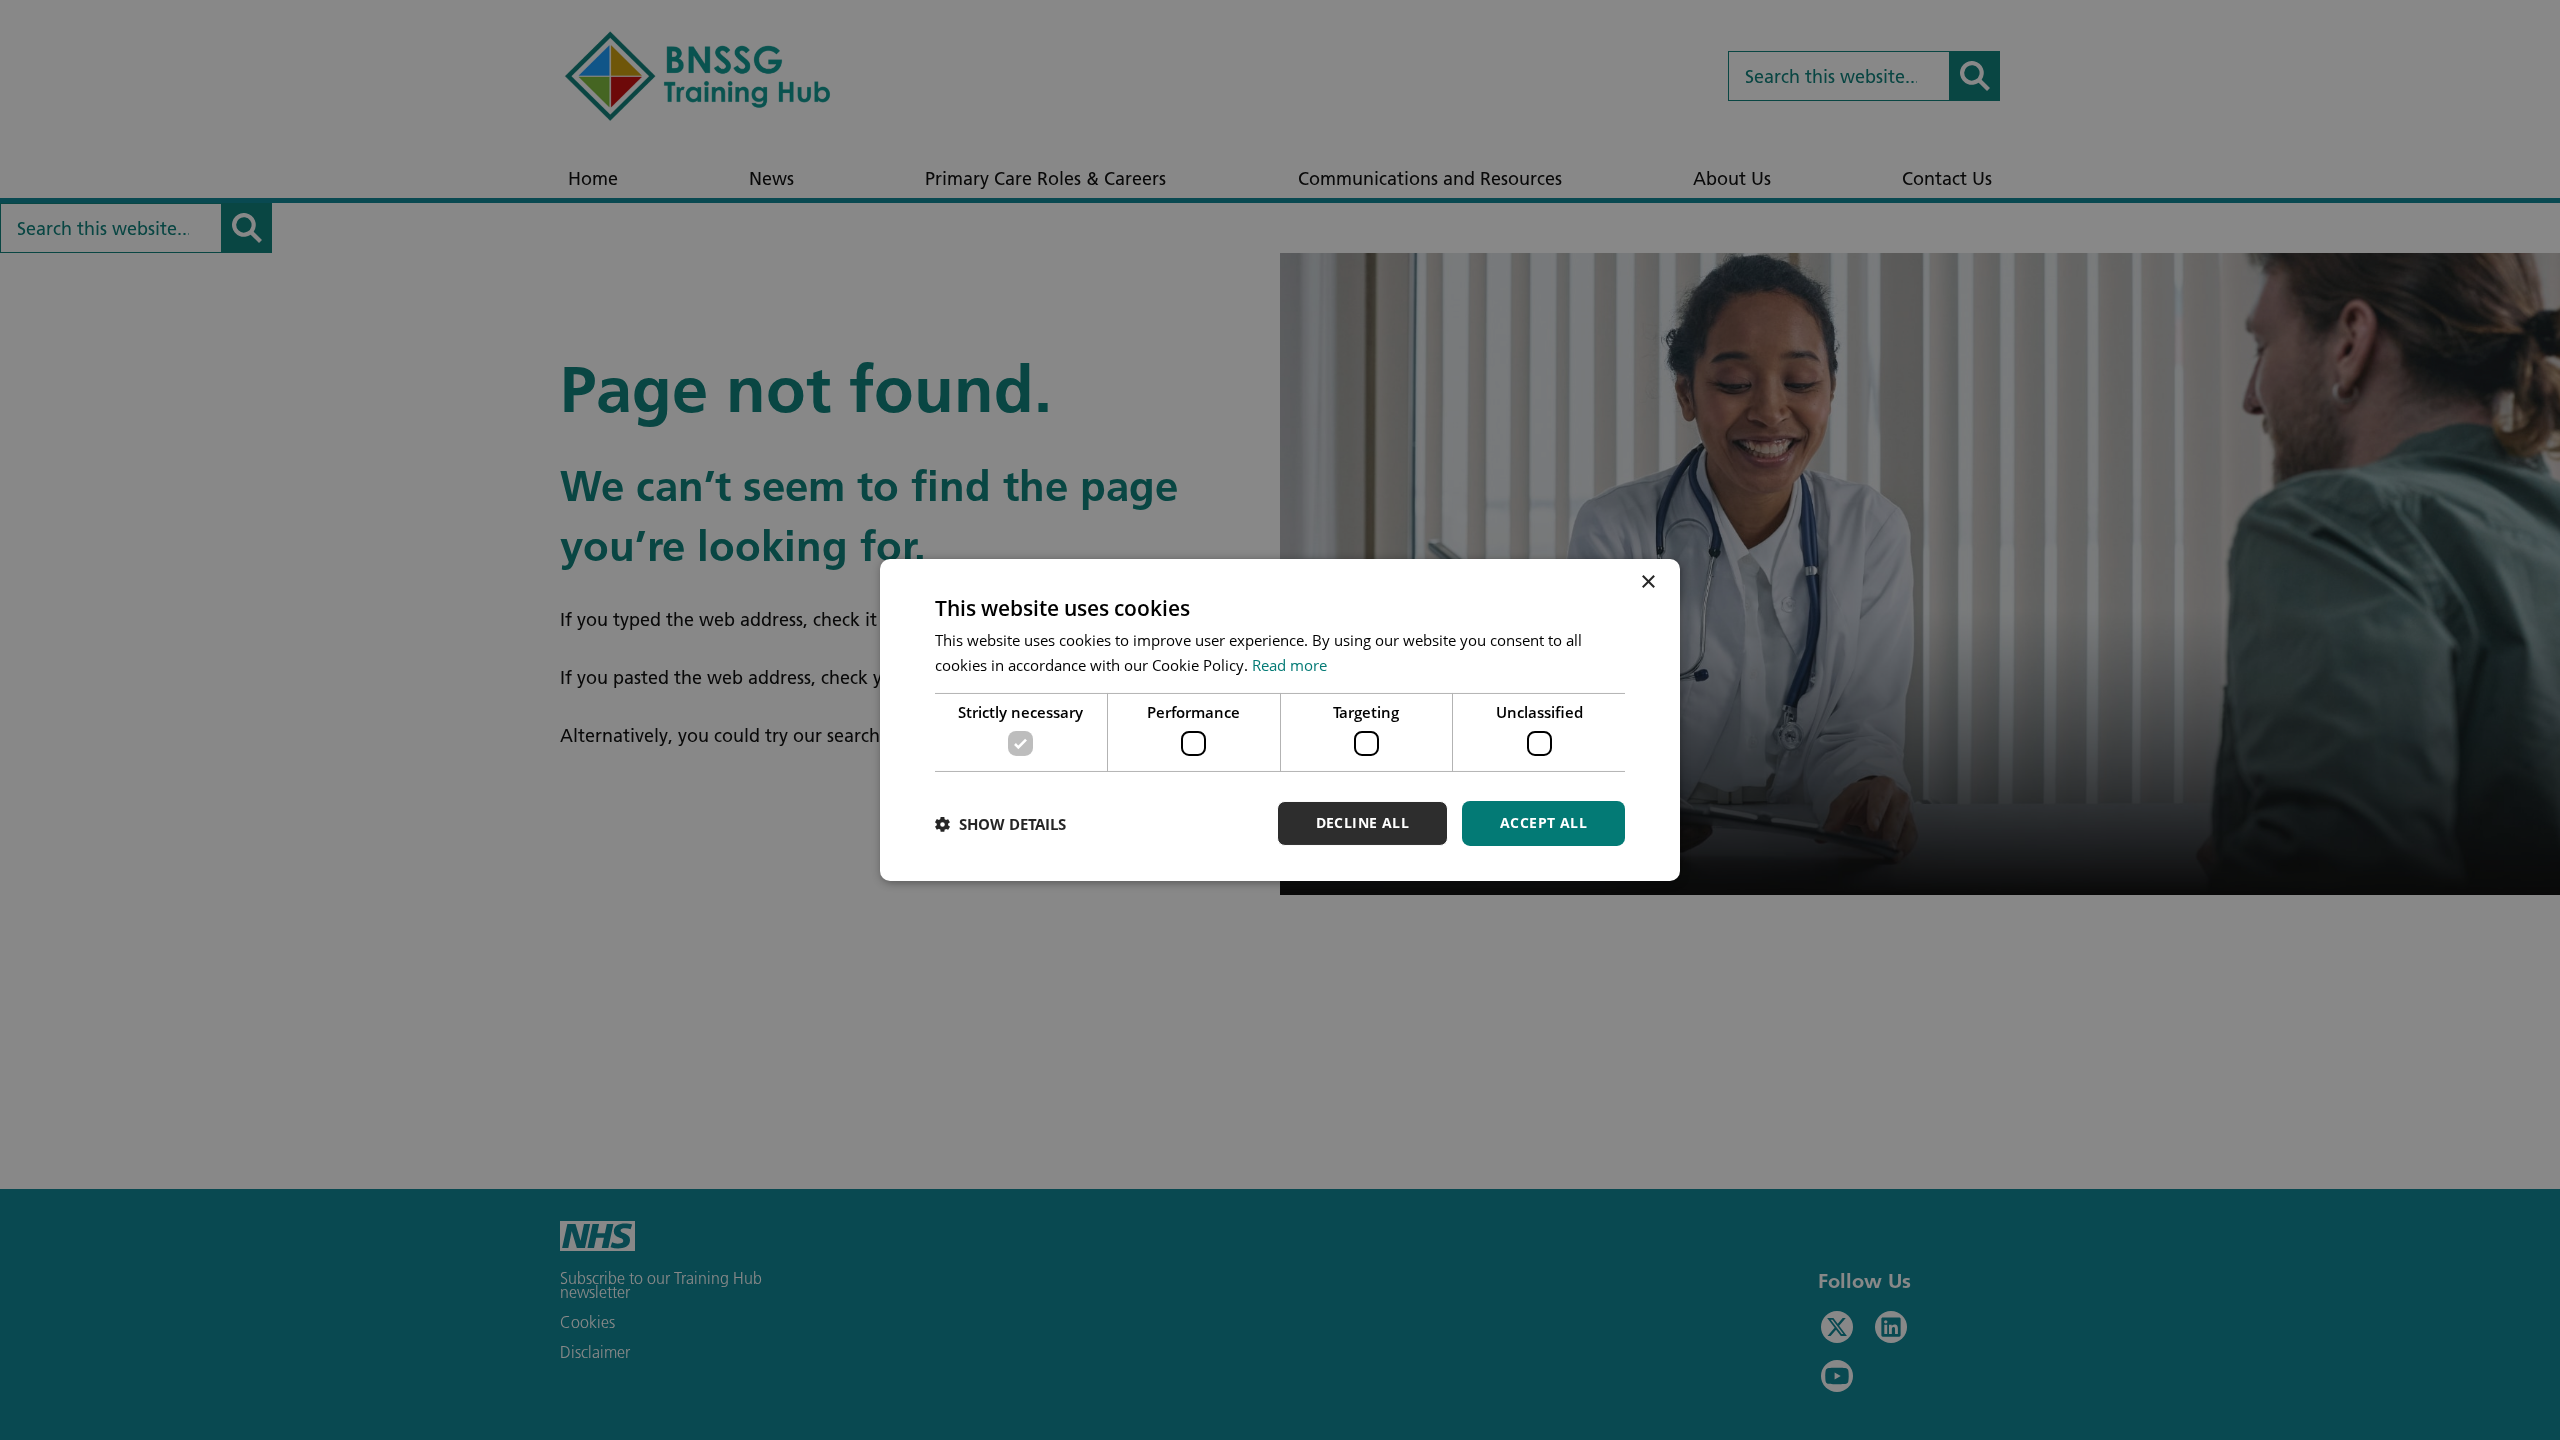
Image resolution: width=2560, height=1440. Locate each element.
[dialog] (1280, 720)
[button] (1000, 824)
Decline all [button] (1362, 822)
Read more (1289, 665)
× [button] (1647, 582)
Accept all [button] (1543, 822)
